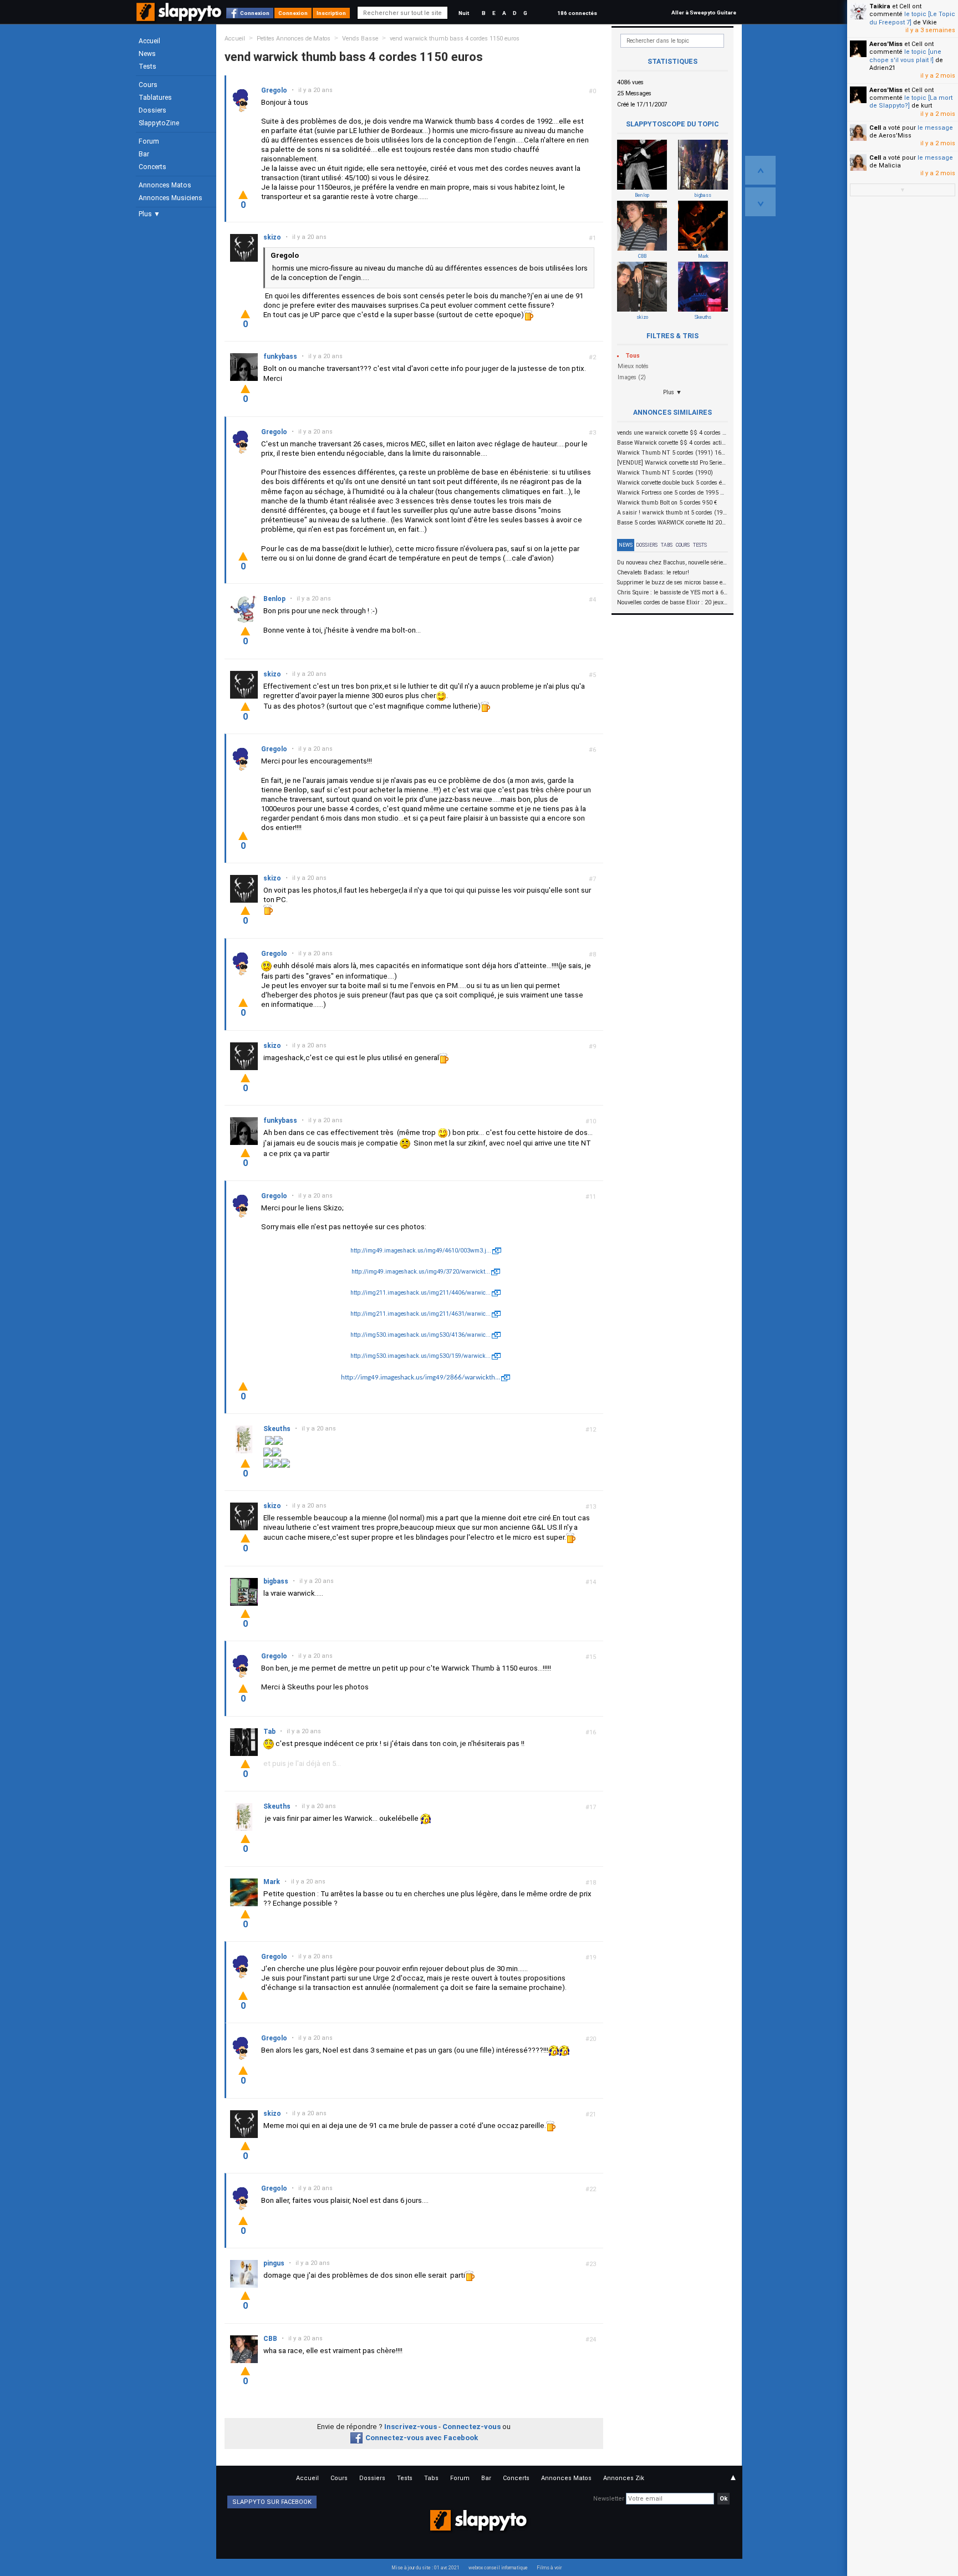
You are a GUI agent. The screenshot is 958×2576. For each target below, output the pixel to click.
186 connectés (577, 13)
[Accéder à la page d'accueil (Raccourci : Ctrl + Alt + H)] (180, 17)
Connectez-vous (472, 2427)
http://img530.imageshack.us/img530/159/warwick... (421, 1356)
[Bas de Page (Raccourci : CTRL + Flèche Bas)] (760, 202)
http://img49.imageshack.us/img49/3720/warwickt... (421, 1272)
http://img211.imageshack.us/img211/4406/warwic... (421, 1293)
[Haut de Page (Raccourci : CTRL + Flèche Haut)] (760, 170)
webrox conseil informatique (498, 2568)
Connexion (255, 13)
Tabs (667, 545)
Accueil (149, 41)
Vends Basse (360, 39)
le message (935, 128)
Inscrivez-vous (411, 2427)
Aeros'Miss (886, 44)
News (147, 54)
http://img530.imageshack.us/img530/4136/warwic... (421, 1335)
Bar (144, 154)
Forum (149, 141)
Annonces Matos (165, 185)
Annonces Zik (624, 2478)
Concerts (152, 167)
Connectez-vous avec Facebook (422, 2438)
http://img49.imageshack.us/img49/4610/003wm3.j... (421, 1251)
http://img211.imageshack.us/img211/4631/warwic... (421, 1314)
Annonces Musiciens (170, 198)
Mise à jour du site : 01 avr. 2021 (426, 2568)
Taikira (880, 6)
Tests (147, 67)
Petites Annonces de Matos (294, 39)
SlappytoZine (159, 123)
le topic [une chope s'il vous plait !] (905, 56)
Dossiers (152, 110)
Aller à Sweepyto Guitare (704, 12)
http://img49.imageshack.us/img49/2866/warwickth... (421, 1378)
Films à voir (549, 2568)
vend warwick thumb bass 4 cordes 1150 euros (455, 39)
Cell (875, 128)
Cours (148, 85)
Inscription (331, 13)
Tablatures (155, 98)
